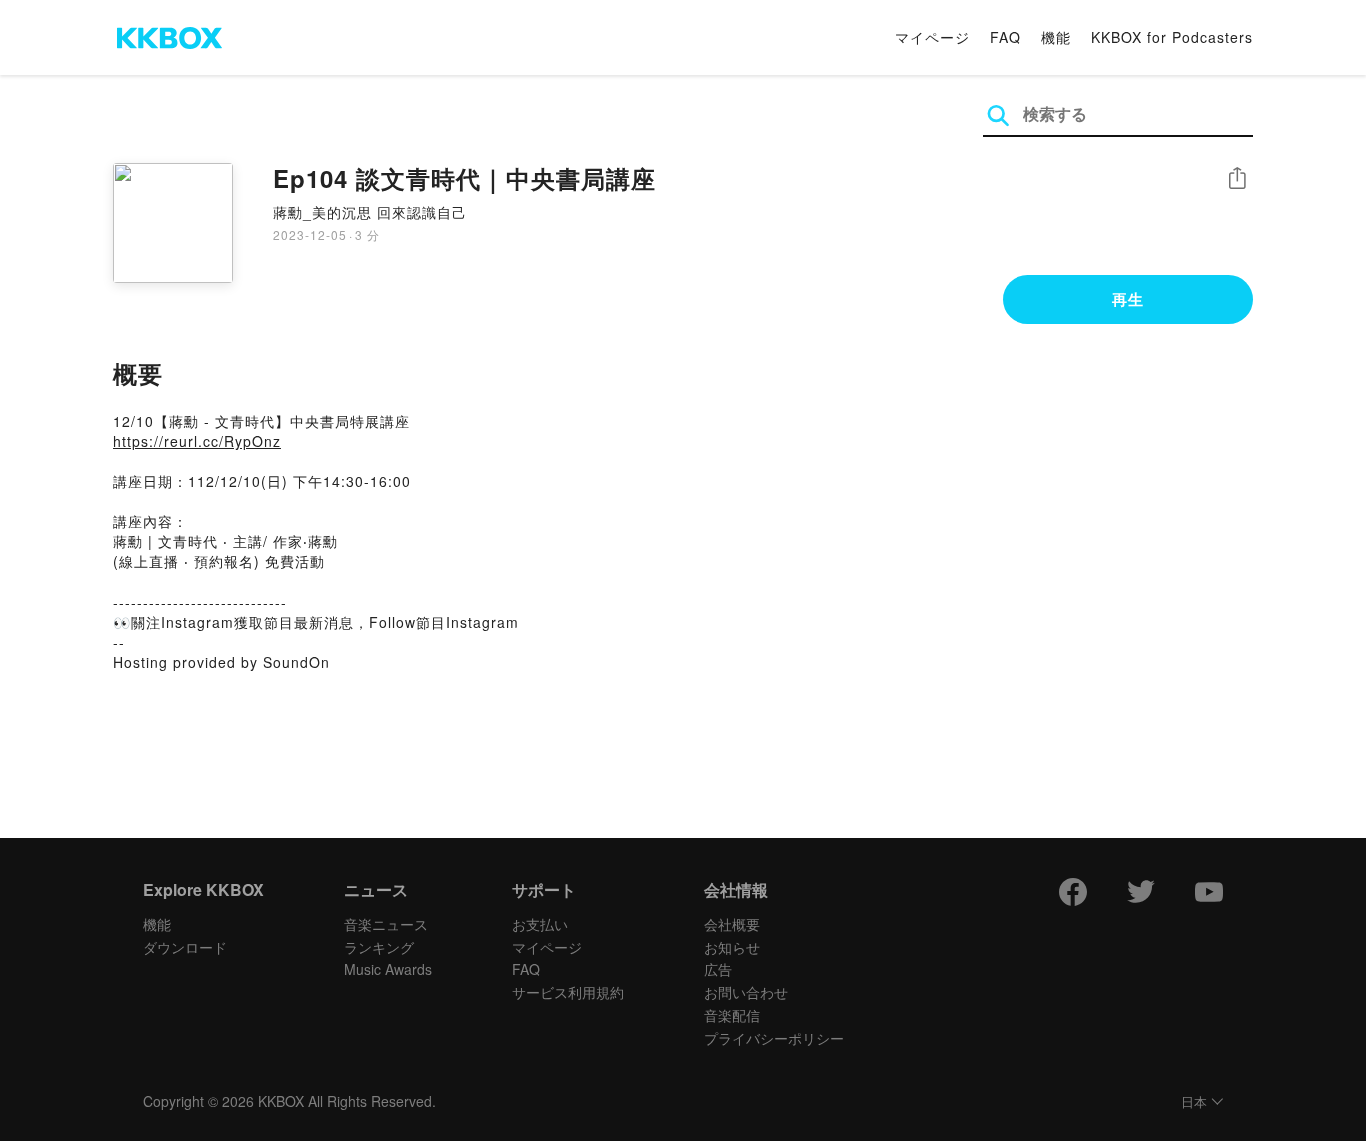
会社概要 (732, 924)
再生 (1128, 299)
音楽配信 (732, 1015)
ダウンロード (185, 947)
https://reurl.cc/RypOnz (197, 441)
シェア (1237, 178)
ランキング (379, 947)
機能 (1056, 37)
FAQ (1005, 37)
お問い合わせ (746, 992)
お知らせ (732, 947)
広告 (718, 969)
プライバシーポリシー (774, 1038)
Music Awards (388, 969)
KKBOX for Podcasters (1172, 37)
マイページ (932, 37)
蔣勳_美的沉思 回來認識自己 (370, 212)
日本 (1194, 1102)
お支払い (540, 924)
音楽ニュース (386, 924)
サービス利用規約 (568, 992)
